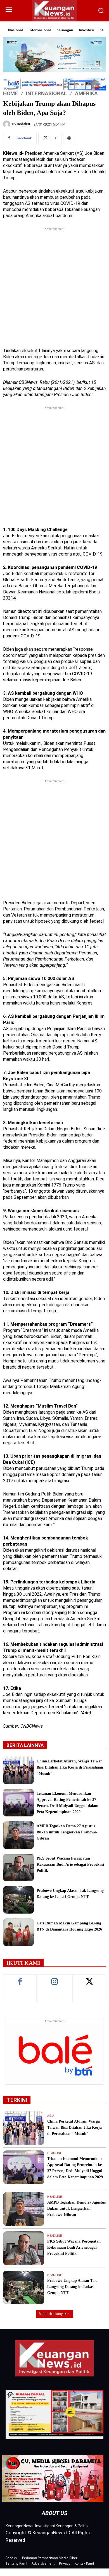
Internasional (46, 93)
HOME (10, 93)
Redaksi (23, 124)
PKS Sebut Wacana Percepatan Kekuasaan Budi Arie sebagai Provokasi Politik (70, 1864)
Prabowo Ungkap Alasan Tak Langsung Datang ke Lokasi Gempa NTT (72, 2287)
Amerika (86, 93)
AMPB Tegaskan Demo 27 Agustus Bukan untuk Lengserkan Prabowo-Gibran (67, 1832)
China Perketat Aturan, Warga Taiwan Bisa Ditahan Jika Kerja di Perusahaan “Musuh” (70, 1767)
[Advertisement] (54, 286)
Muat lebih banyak (53, 2314)
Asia (51, 2116)
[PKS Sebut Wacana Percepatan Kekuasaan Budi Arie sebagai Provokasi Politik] (18, 1867)
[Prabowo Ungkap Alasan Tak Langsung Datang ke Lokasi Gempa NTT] (18, 1900)
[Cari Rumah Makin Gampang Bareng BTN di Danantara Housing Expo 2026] (18, 1932)
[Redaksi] (8, 124)
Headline (54, 2153)
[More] (69, 138)
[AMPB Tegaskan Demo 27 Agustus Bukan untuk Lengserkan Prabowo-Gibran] (18, 1835)
